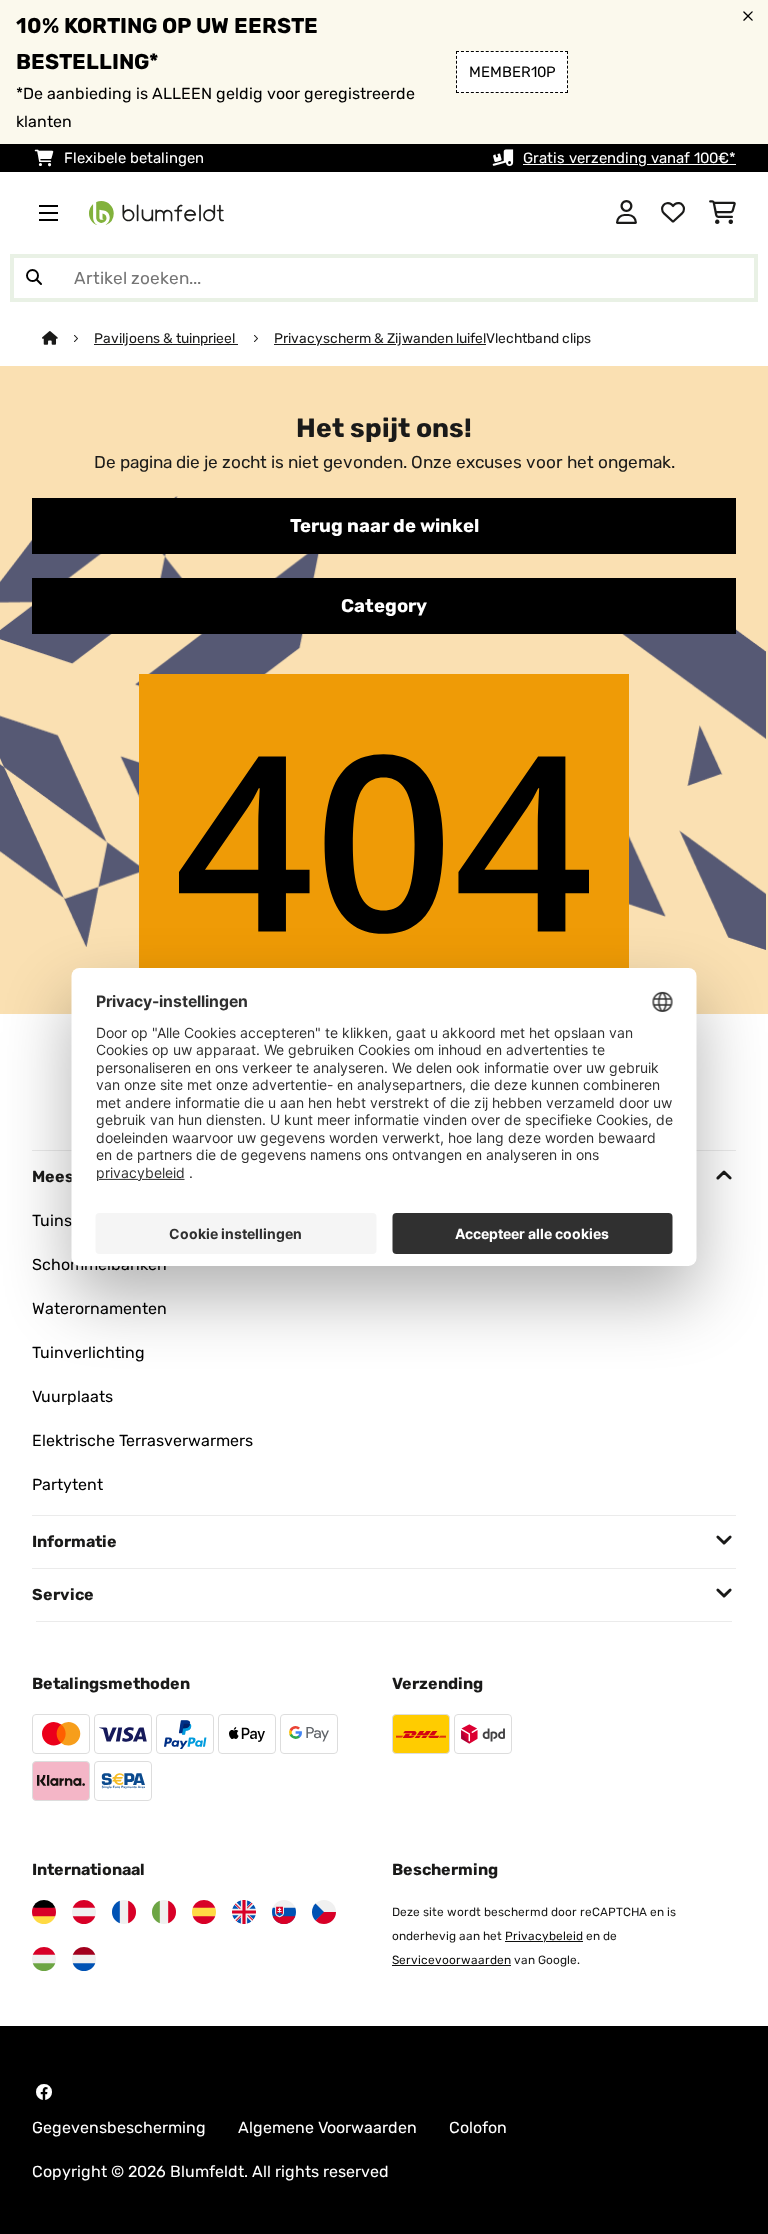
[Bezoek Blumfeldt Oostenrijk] (84, 1912)
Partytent (67, 1484)
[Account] (626, 213)
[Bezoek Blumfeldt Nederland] (84, 1959)
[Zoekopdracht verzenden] (34, 278)
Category (384, 606)
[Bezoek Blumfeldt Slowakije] (284, 1912)
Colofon (478, 2127)
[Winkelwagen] (722, 213)
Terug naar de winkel (384, 526)
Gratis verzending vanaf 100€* (629, 158)
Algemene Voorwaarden (327, 2127)
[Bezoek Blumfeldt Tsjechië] (324, 1912)
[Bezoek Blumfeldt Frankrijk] (124, 1912)
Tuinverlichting (88, 1352)
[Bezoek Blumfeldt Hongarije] (44, 1959)
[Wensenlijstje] (673, 213)
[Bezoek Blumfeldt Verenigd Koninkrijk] (244, 1912)
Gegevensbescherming (119, 2127)
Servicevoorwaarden (451, 1960)
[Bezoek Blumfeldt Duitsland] (44, 1912)
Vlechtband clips (538, 338)
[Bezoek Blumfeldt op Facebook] (44, 2092)
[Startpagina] (68, 338)
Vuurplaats (72, 1396)
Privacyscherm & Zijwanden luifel (380, 338)
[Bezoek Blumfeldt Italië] (164, 1912)
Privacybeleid (544, 1936)
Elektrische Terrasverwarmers (142, 1440)
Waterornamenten (99, 1308)
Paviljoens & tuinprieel (166, 338)
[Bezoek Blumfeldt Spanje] (204, 1912)
